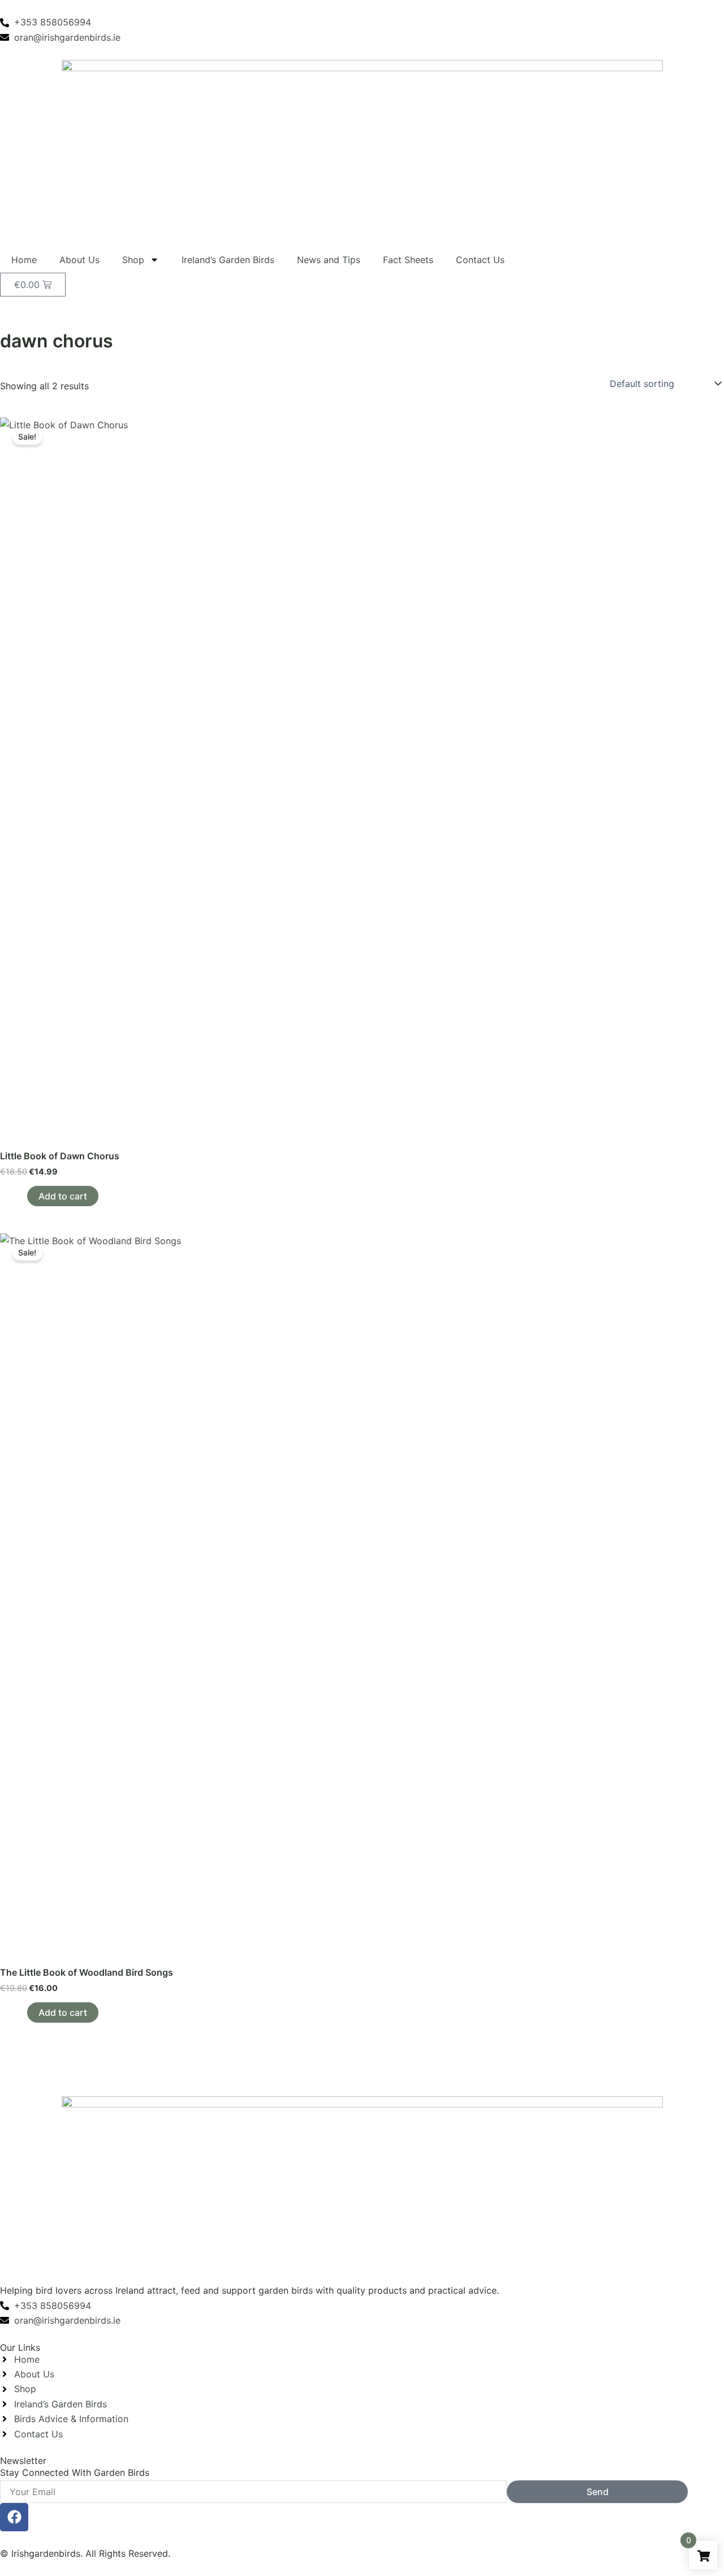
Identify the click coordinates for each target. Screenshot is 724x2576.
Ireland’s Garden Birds (228, 260)
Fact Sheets (408, 260)
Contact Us (480, 260)
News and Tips (329, 260)
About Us (79, 260)
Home (24, 260)
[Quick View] (21, 1196)
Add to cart (63, 1196)
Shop (133, 260)
